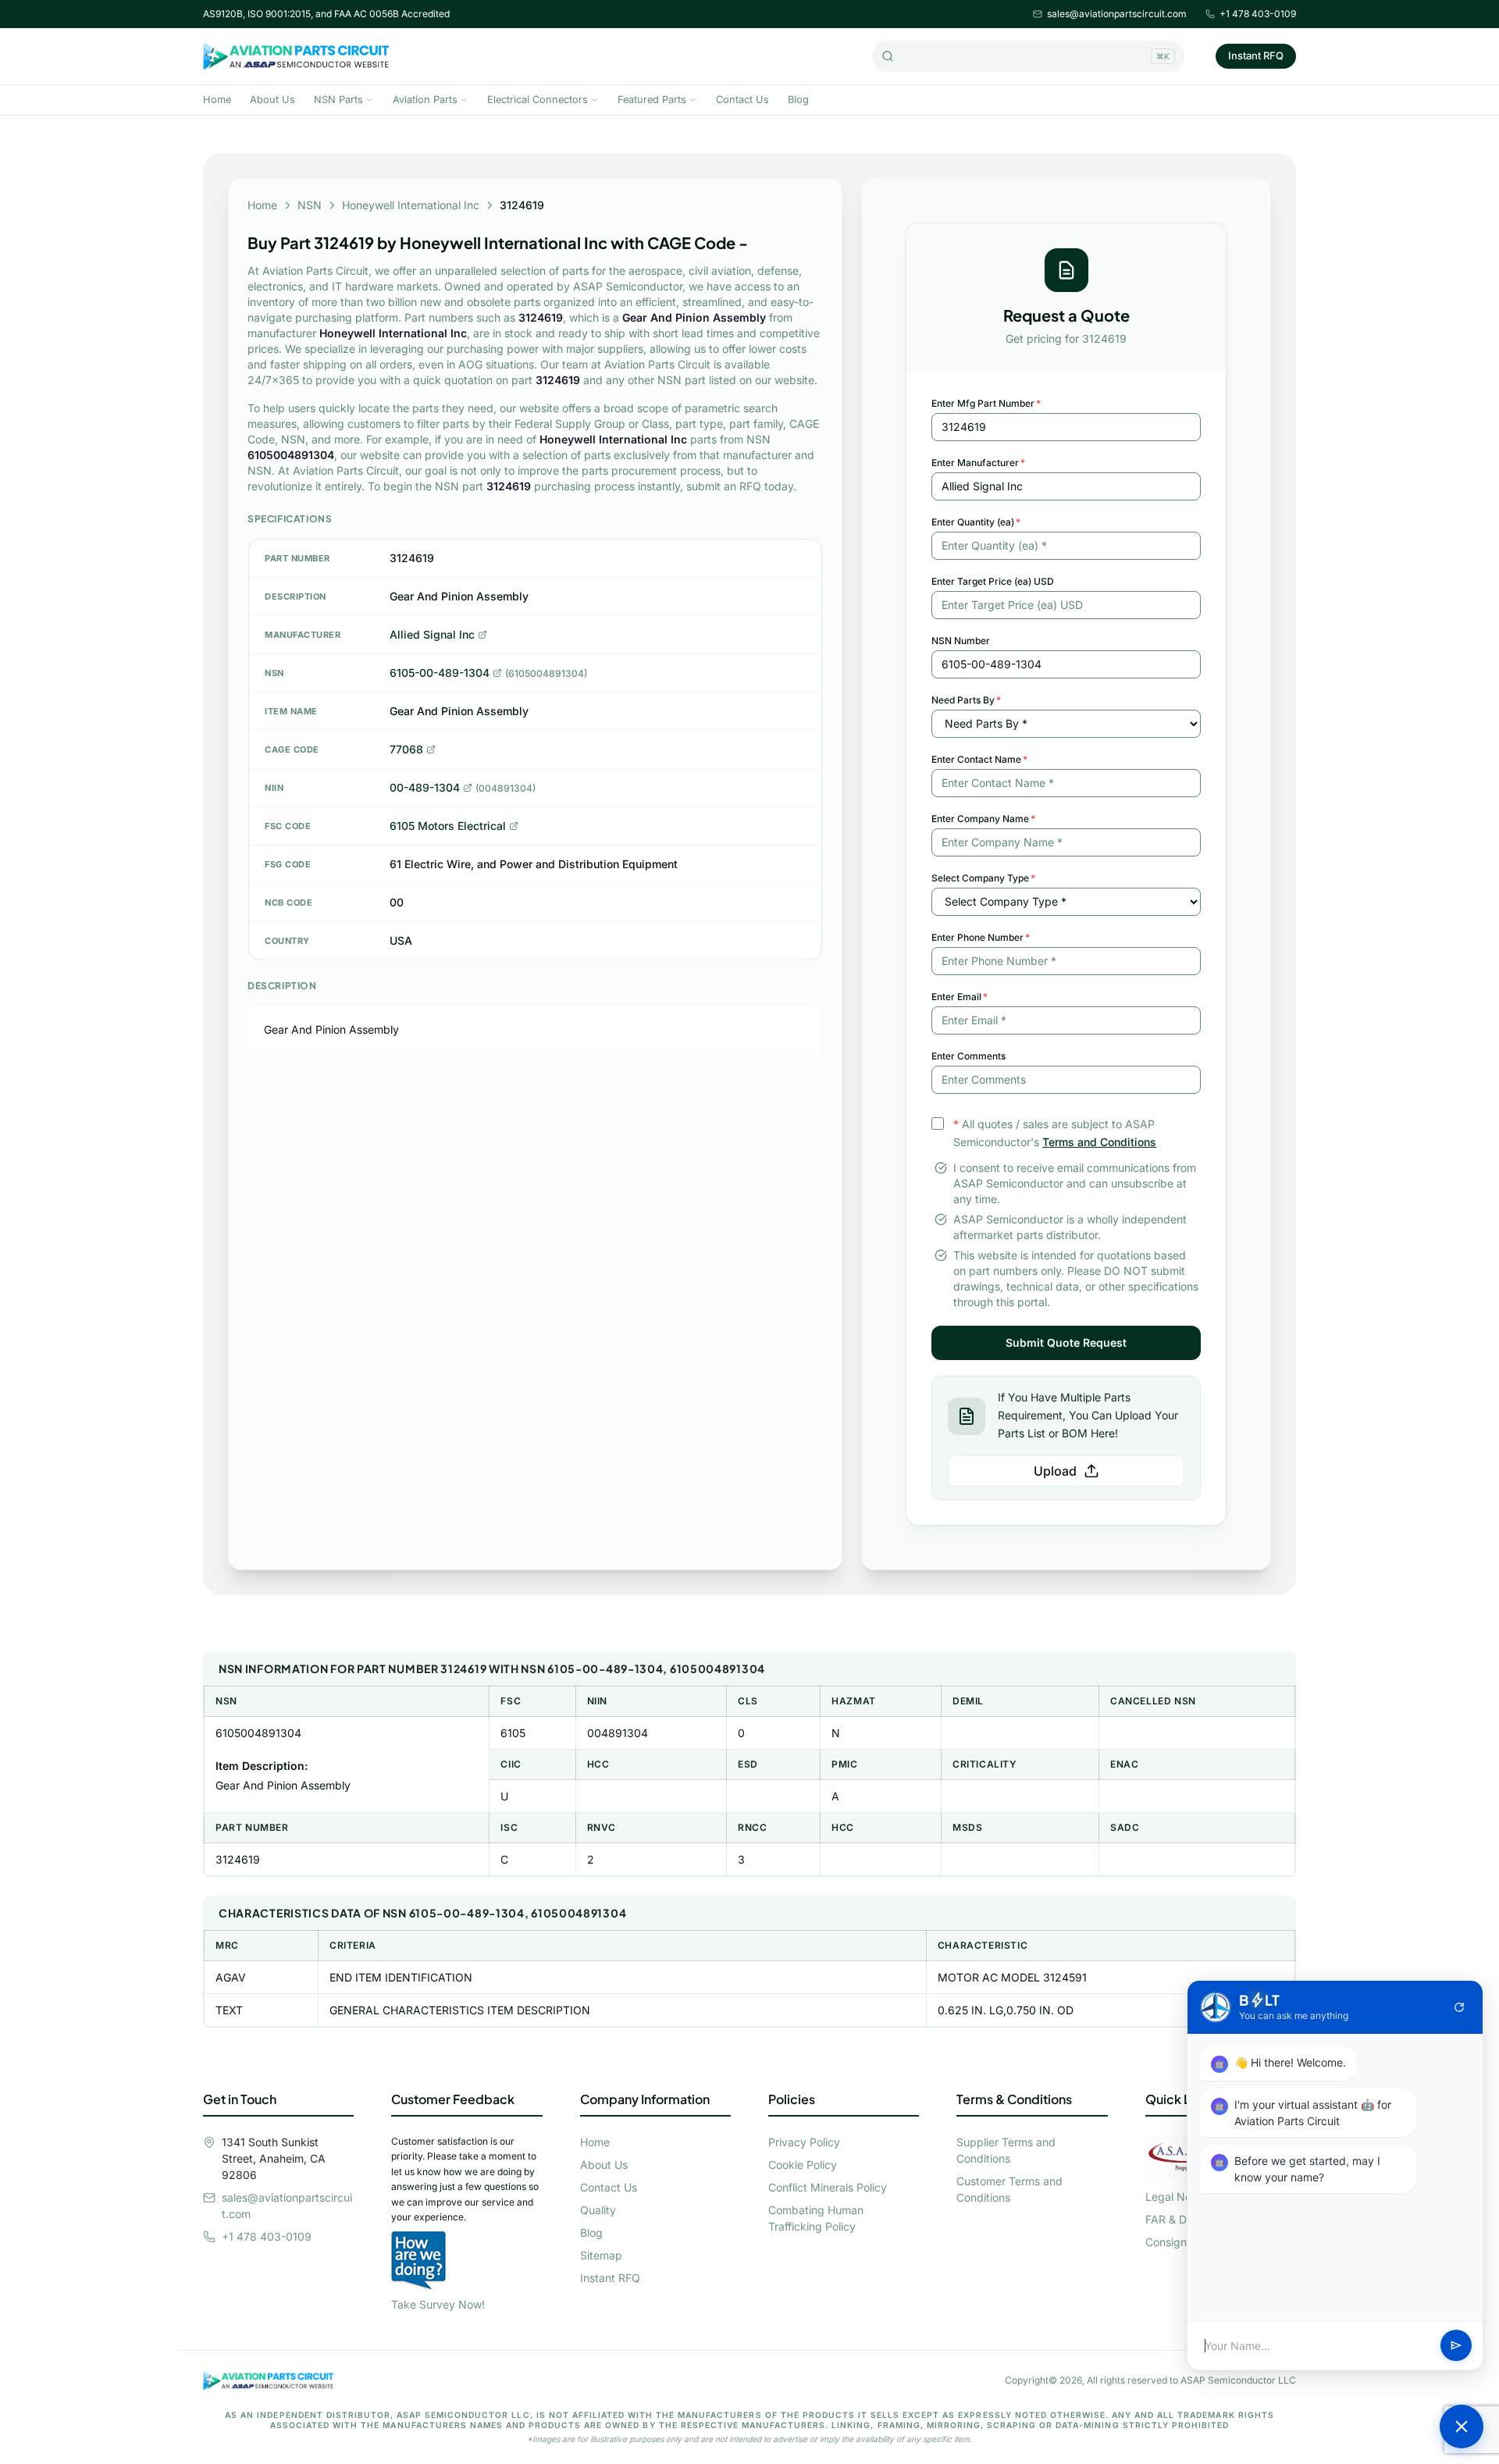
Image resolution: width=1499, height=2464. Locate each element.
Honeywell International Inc (411, 205)
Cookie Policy (803, 2165)
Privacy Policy (804, 2142)
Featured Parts (652, 100)
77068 (406, 749)
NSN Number (961, 641)
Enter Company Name (983, 819)
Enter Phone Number (981, 937)
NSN (310, 205)
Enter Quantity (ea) (976, 522)
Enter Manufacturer (978, 463)
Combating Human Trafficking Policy (816, 2218)
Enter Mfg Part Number (986, 403)
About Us (272, 100)
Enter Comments (968, 1056)
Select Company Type (983, 878)
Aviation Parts (425, 100)
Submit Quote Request (1066, 1342)
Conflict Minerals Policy (828, 2187)
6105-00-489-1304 (440, 673)
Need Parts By (966, 700)
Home (217, 100)
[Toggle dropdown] (369, 100)
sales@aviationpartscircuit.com (1117, 14)
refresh (1459, 2007)
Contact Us (742, 100)
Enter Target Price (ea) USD (993, 581)
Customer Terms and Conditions (1009, 2189)
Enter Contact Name (979, 759)
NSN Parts (338, 100)
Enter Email (960, 997)
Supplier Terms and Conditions (1006, 2150)
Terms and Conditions (1099, 1142)
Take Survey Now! (438, 2304)
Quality (598, 2210)
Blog (798, 100)
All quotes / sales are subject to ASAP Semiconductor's (1055, 1133)
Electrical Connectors (538, 100)
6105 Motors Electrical (448, 826)
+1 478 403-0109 (1258, 14)
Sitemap (601, 2255)
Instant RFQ (1256, 55)
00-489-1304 (425, 787)
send (1456, 2346)
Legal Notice (1178, 2197)
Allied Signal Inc (432, 634)
